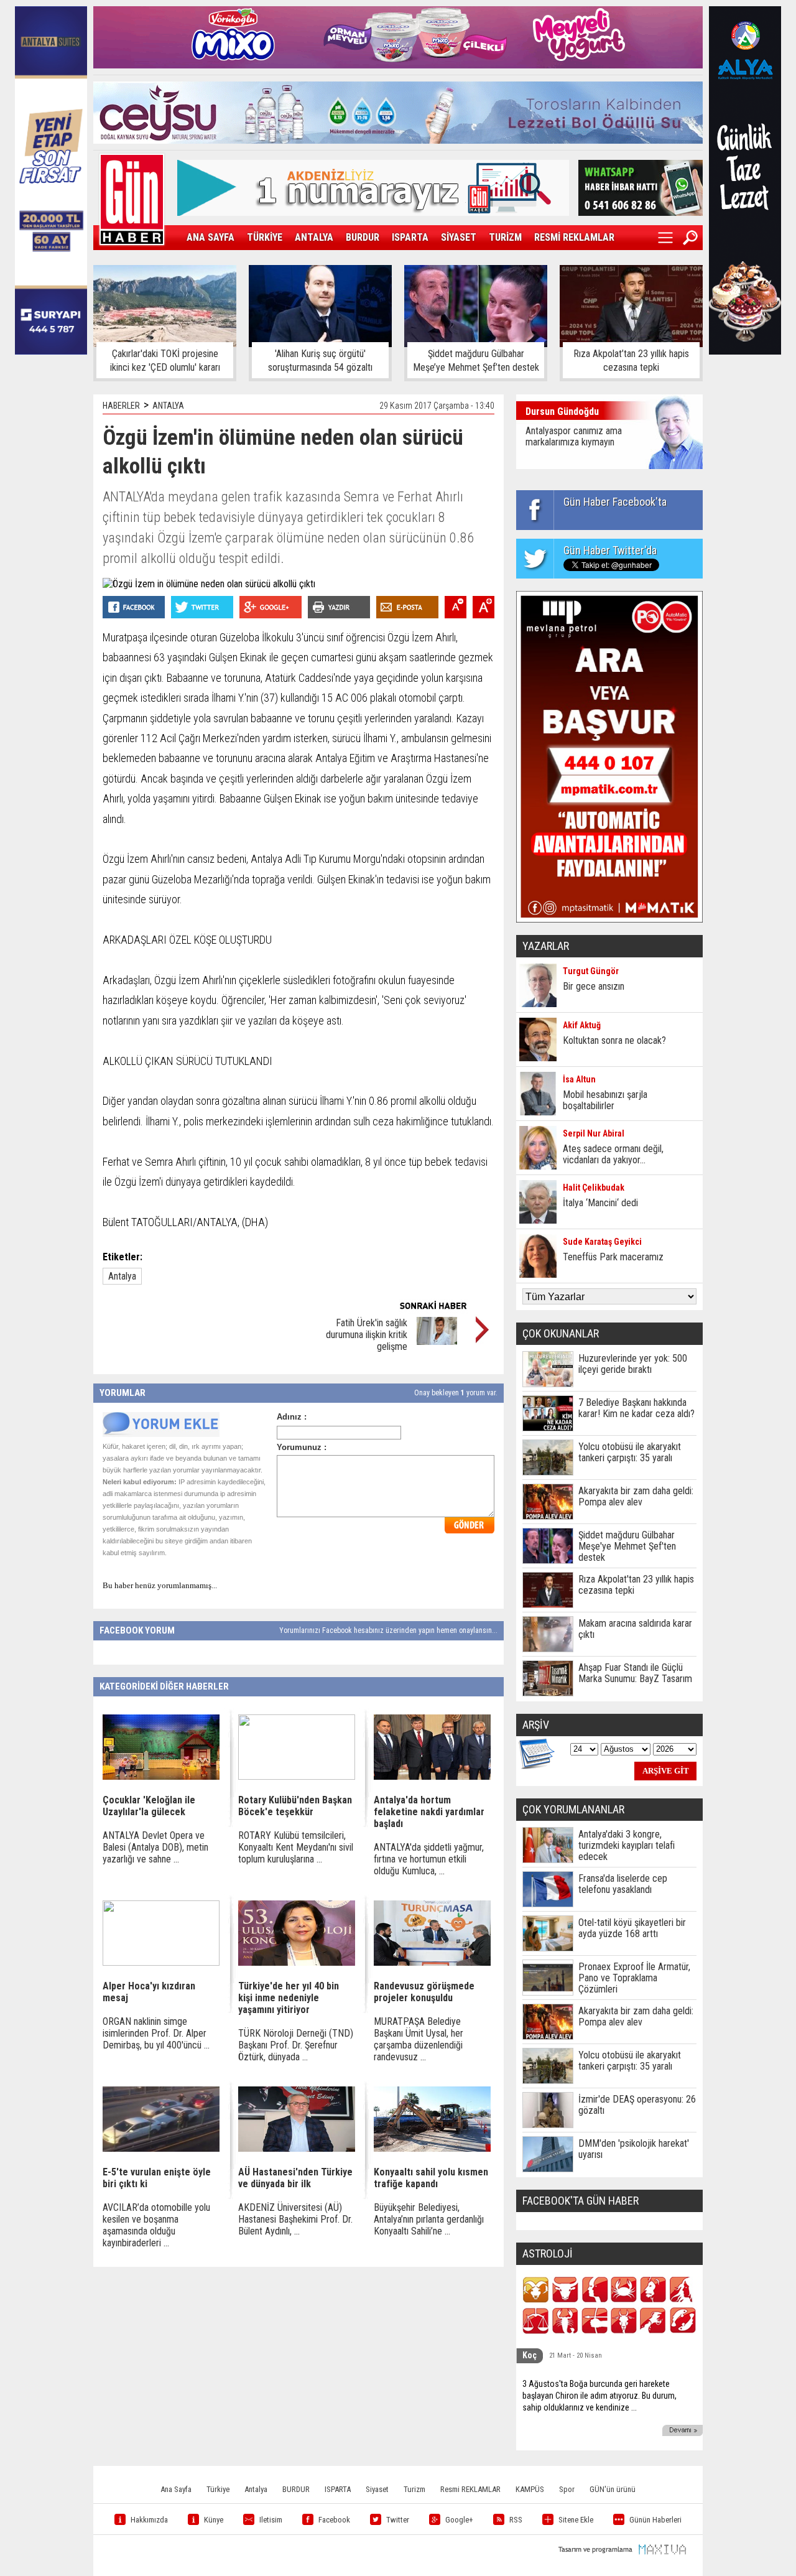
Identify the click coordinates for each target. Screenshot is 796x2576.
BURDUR (363, 237)
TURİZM (505, 237)
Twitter (398, 2520)
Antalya (122, 1276)
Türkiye (218, 2489)
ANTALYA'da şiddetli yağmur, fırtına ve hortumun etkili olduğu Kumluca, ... (429, 1859)
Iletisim (271, 2520)
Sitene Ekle (576, 2520)
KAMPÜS (530, 2489)
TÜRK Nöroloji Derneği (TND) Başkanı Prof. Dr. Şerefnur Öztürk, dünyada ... (296, 2045)
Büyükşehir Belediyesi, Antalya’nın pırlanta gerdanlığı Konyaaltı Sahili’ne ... (429, 2219)
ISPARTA (410, 237)
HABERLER (121, 406)
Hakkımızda (149, 2520)
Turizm (414, 2489)
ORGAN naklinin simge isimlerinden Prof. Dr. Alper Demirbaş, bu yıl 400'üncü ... (156, 2033)
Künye (214, 2520)
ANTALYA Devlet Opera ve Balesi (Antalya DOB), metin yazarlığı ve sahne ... (155, 1847)
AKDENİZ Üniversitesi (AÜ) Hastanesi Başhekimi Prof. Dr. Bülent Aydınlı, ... (295, 2219)
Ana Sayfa (176, 2489)
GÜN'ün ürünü (613, 2489)
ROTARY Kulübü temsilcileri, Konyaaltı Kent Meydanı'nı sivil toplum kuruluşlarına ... (296, 1847)
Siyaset (377, 2489)
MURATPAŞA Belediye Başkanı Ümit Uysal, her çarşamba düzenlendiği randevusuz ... (419, 2039)
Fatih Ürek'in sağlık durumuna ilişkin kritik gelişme (367, 1335)
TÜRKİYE (265, 237)
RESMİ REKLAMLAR (574, 237)
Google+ (459, 2520)
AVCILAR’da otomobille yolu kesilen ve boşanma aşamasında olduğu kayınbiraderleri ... (156, 2225)
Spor (567, 2489)
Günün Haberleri (655, 2520)
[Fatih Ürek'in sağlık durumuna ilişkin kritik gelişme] (437, 1341)
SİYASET (459, 237)
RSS (516, 2520)
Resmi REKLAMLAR (470, 2489)
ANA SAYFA (211, 237)
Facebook (334, 2520)
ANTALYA (314, 237)
